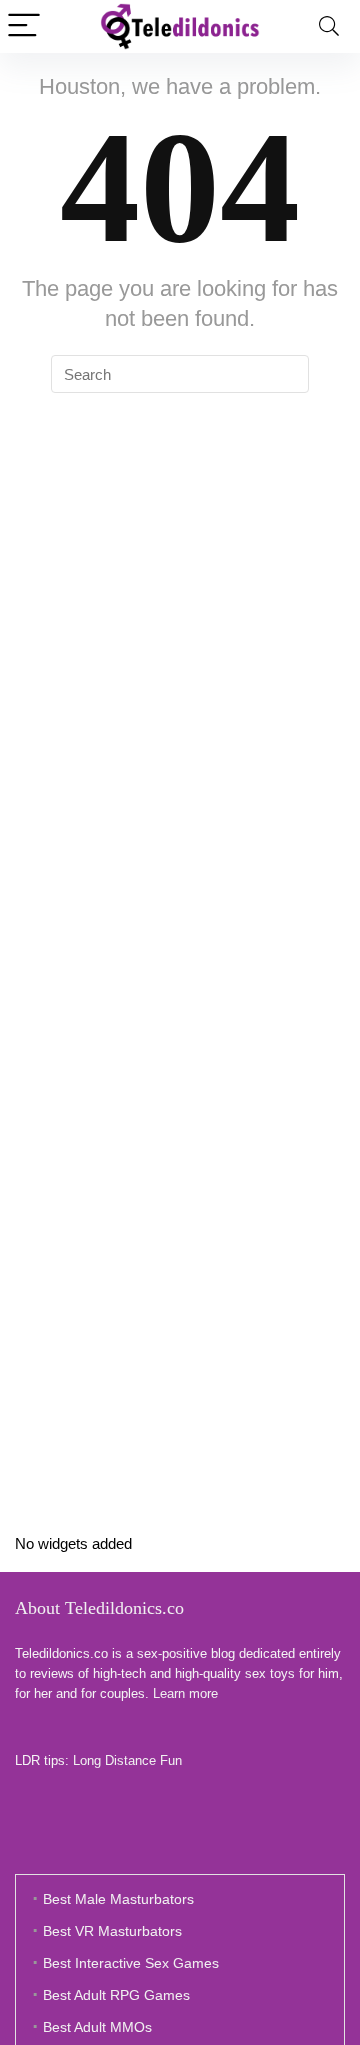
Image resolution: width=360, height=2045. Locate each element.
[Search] (329, 26)
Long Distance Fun (127, 1760)
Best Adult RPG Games (116, 1995)
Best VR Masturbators (112, 1931)
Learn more (185, 1693)
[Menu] (24, 26)
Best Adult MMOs (97, 2027)
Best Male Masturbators (118, 1899)
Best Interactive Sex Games (131, 1963)
